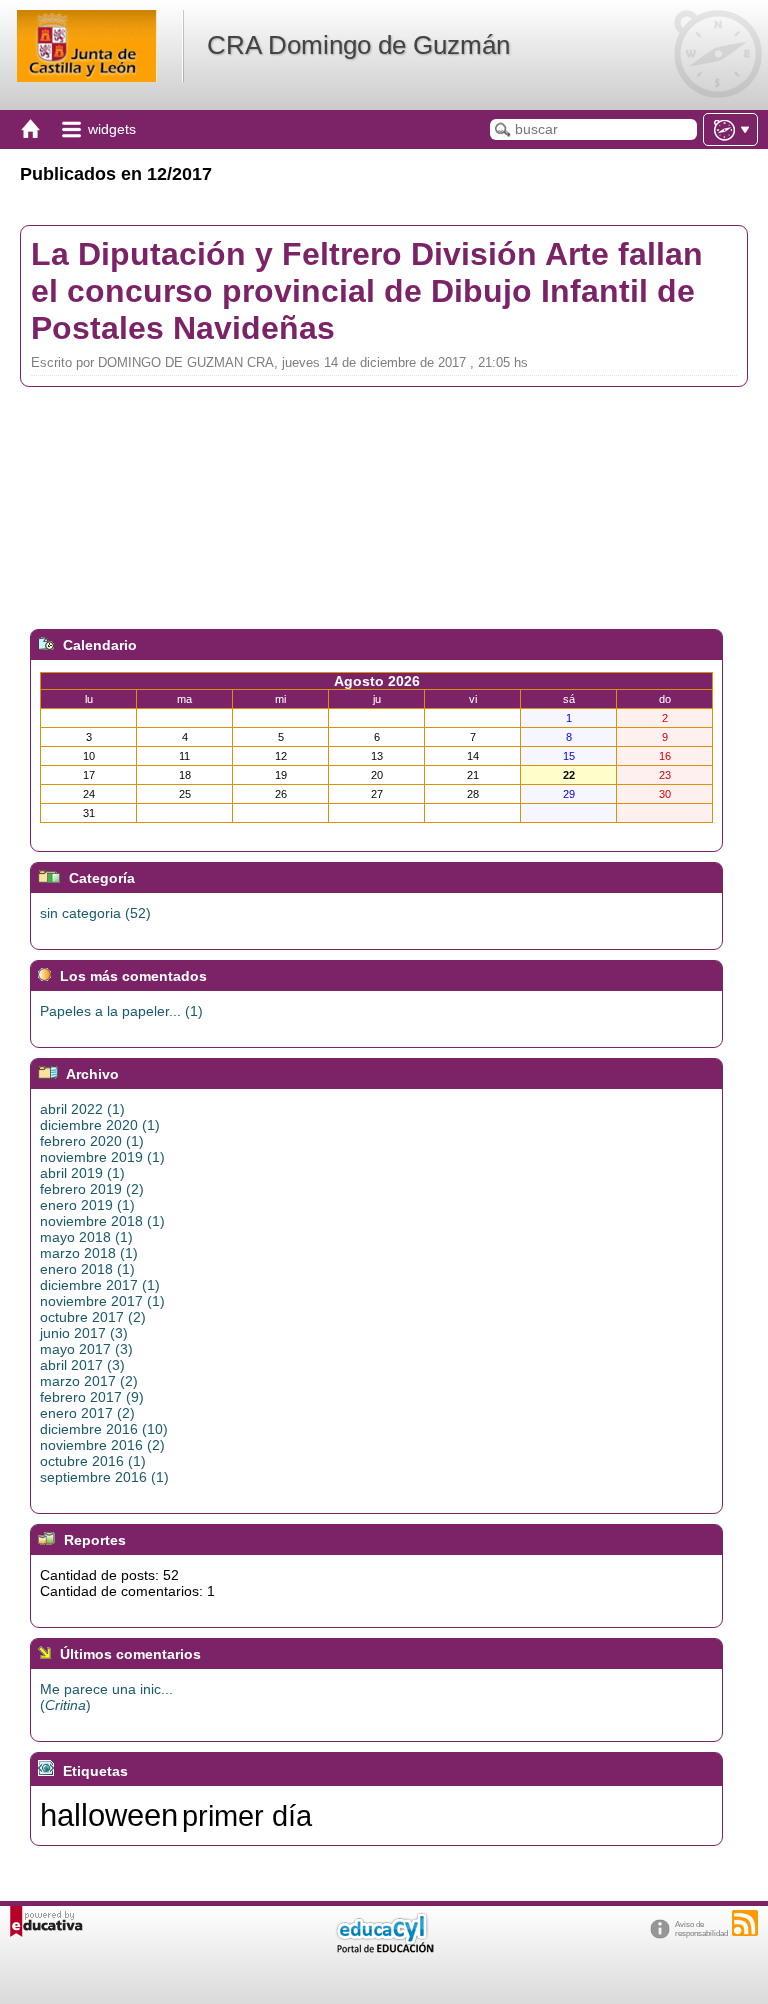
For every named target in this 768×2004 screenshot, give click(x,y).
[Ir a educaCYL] (384, 1948)
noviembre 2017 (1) (102, 1301)
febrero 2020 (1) (92, 1141)
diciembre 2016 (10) (104, 1429)
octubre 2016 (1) (93, 1461)
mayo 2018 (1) (86, 1237)
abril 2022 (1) (82, 1109)
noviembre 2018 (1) (102, 1221)
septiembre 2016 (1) (104, 1477)
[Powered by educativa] (46, 1921)
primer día (247, 1815)
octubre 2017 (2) (93, 1317)
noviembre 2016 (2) (102, 1445)
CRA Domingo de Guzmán (358, 45)
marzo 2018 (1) (89, 1253)
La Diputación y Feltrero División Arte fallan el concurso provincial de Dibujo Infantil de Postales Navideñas (367, 291)
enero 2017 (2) (87, 1413)
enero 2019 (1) (87, 1205)
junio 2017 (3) (84, 1333)
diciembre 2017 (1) (100, 1285)
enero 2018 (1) (87, 1269)
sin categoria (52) (95, 913)
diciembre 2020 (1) (100, 1125)
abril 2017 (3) (82, 1365)
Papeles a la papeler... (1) (121, 1011)
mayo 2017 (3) (86, 1349)
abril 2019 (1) (82, 1173)
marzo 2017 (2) (89, 1381)
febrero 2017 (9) (92, 1397)
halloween (109, 1815)
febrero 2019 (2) (92, 1189)
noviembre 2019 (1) (102, 1157)
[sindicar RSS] (745, 1923)
